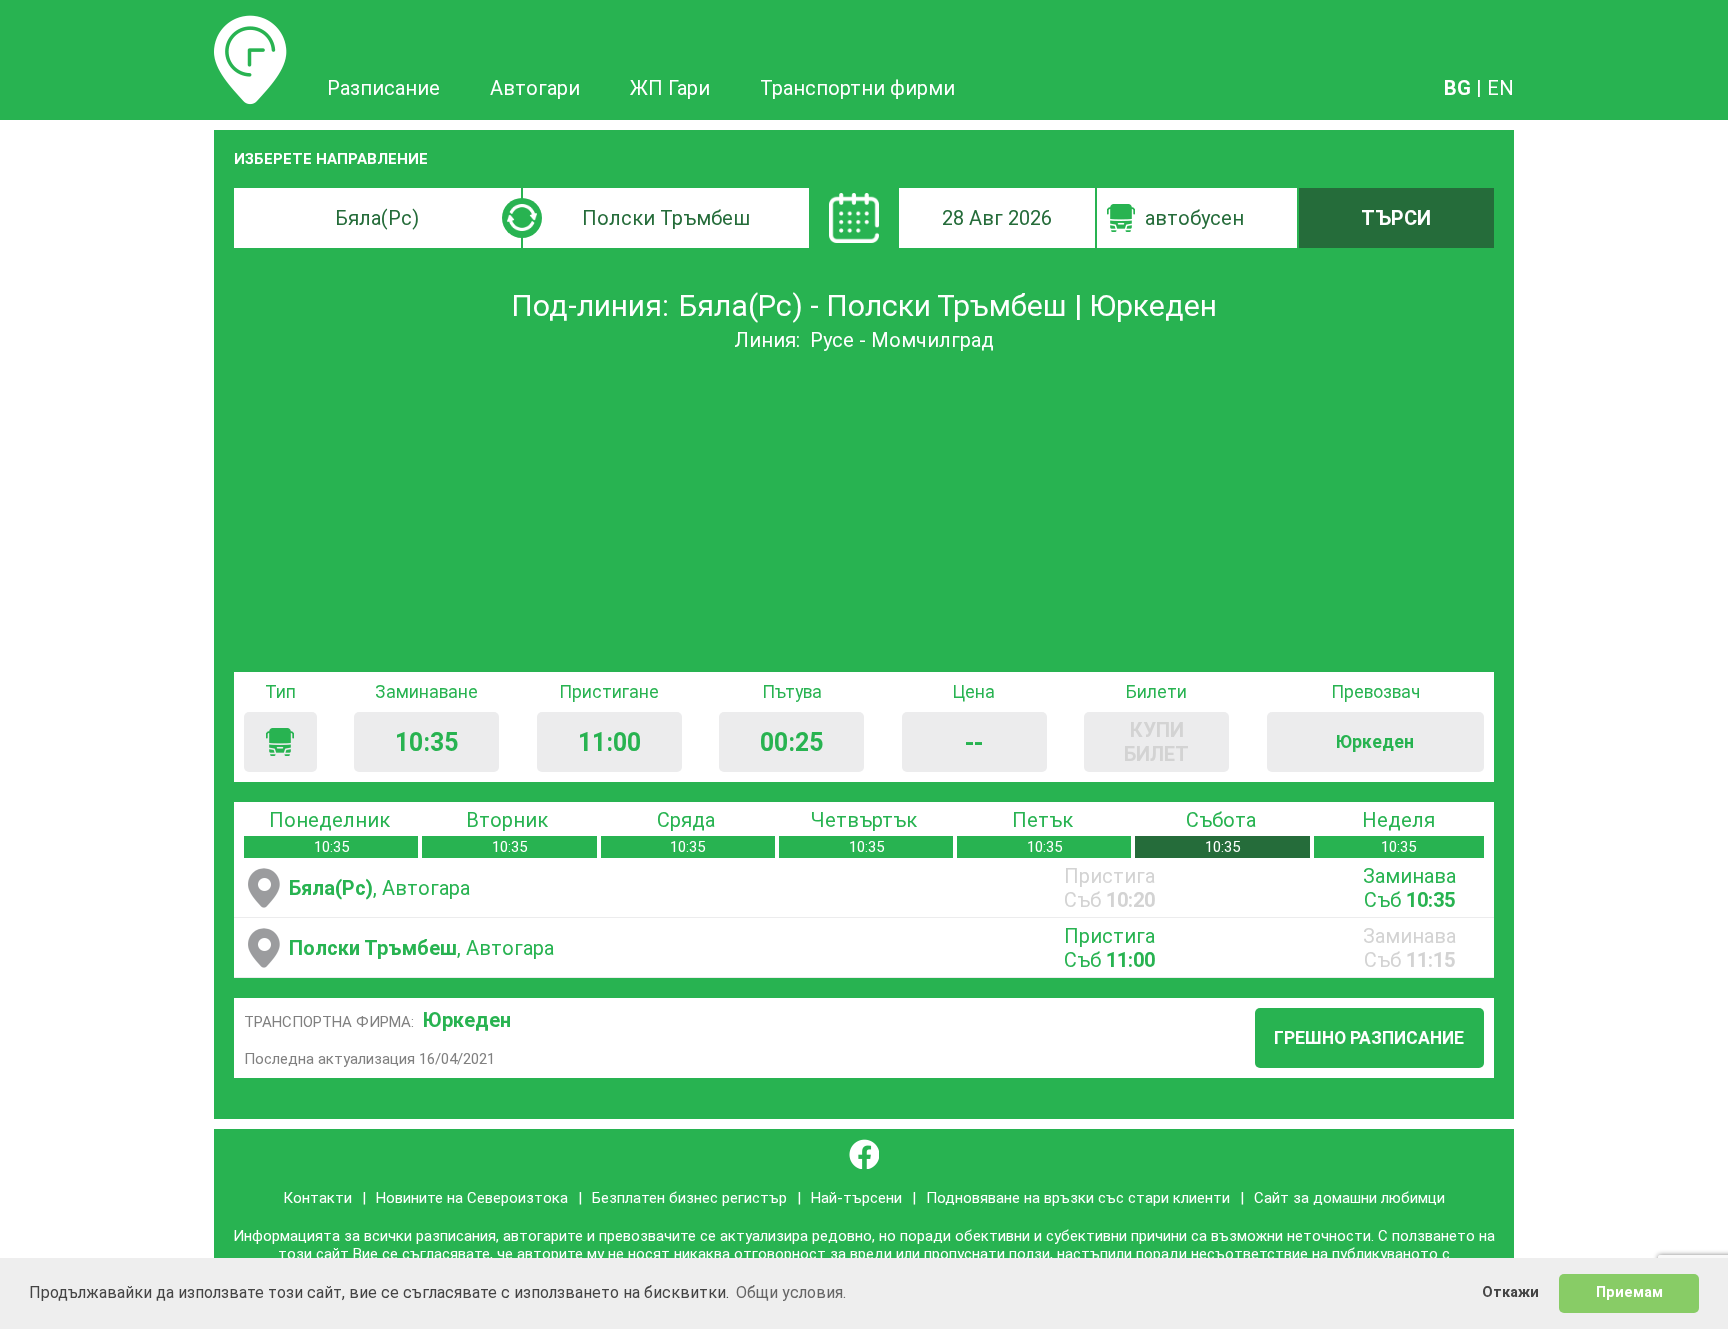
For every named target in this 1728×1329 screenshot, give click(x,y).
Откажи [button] (1510, 1292)
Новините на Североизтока (472, 1198)
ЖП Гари (670, 88)
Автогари (535, 88)
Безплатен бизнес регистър (689, 1198)
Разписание (250, 27)
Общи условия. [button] (791, 1292)
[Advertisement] (864, 512)
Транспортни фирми (857, 88)
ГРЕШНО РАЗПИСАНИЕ (1369, 1038)
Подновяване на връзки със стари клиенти (1078, 1198)
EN (1500, 88)
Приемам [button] (1629, 1292)
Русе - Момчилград (902, 340)
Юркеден (467, 1020)
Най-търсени (856, 1198)
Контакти (317, 1198)
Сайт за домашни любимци (1349, 1198)
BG (1457, 88)
